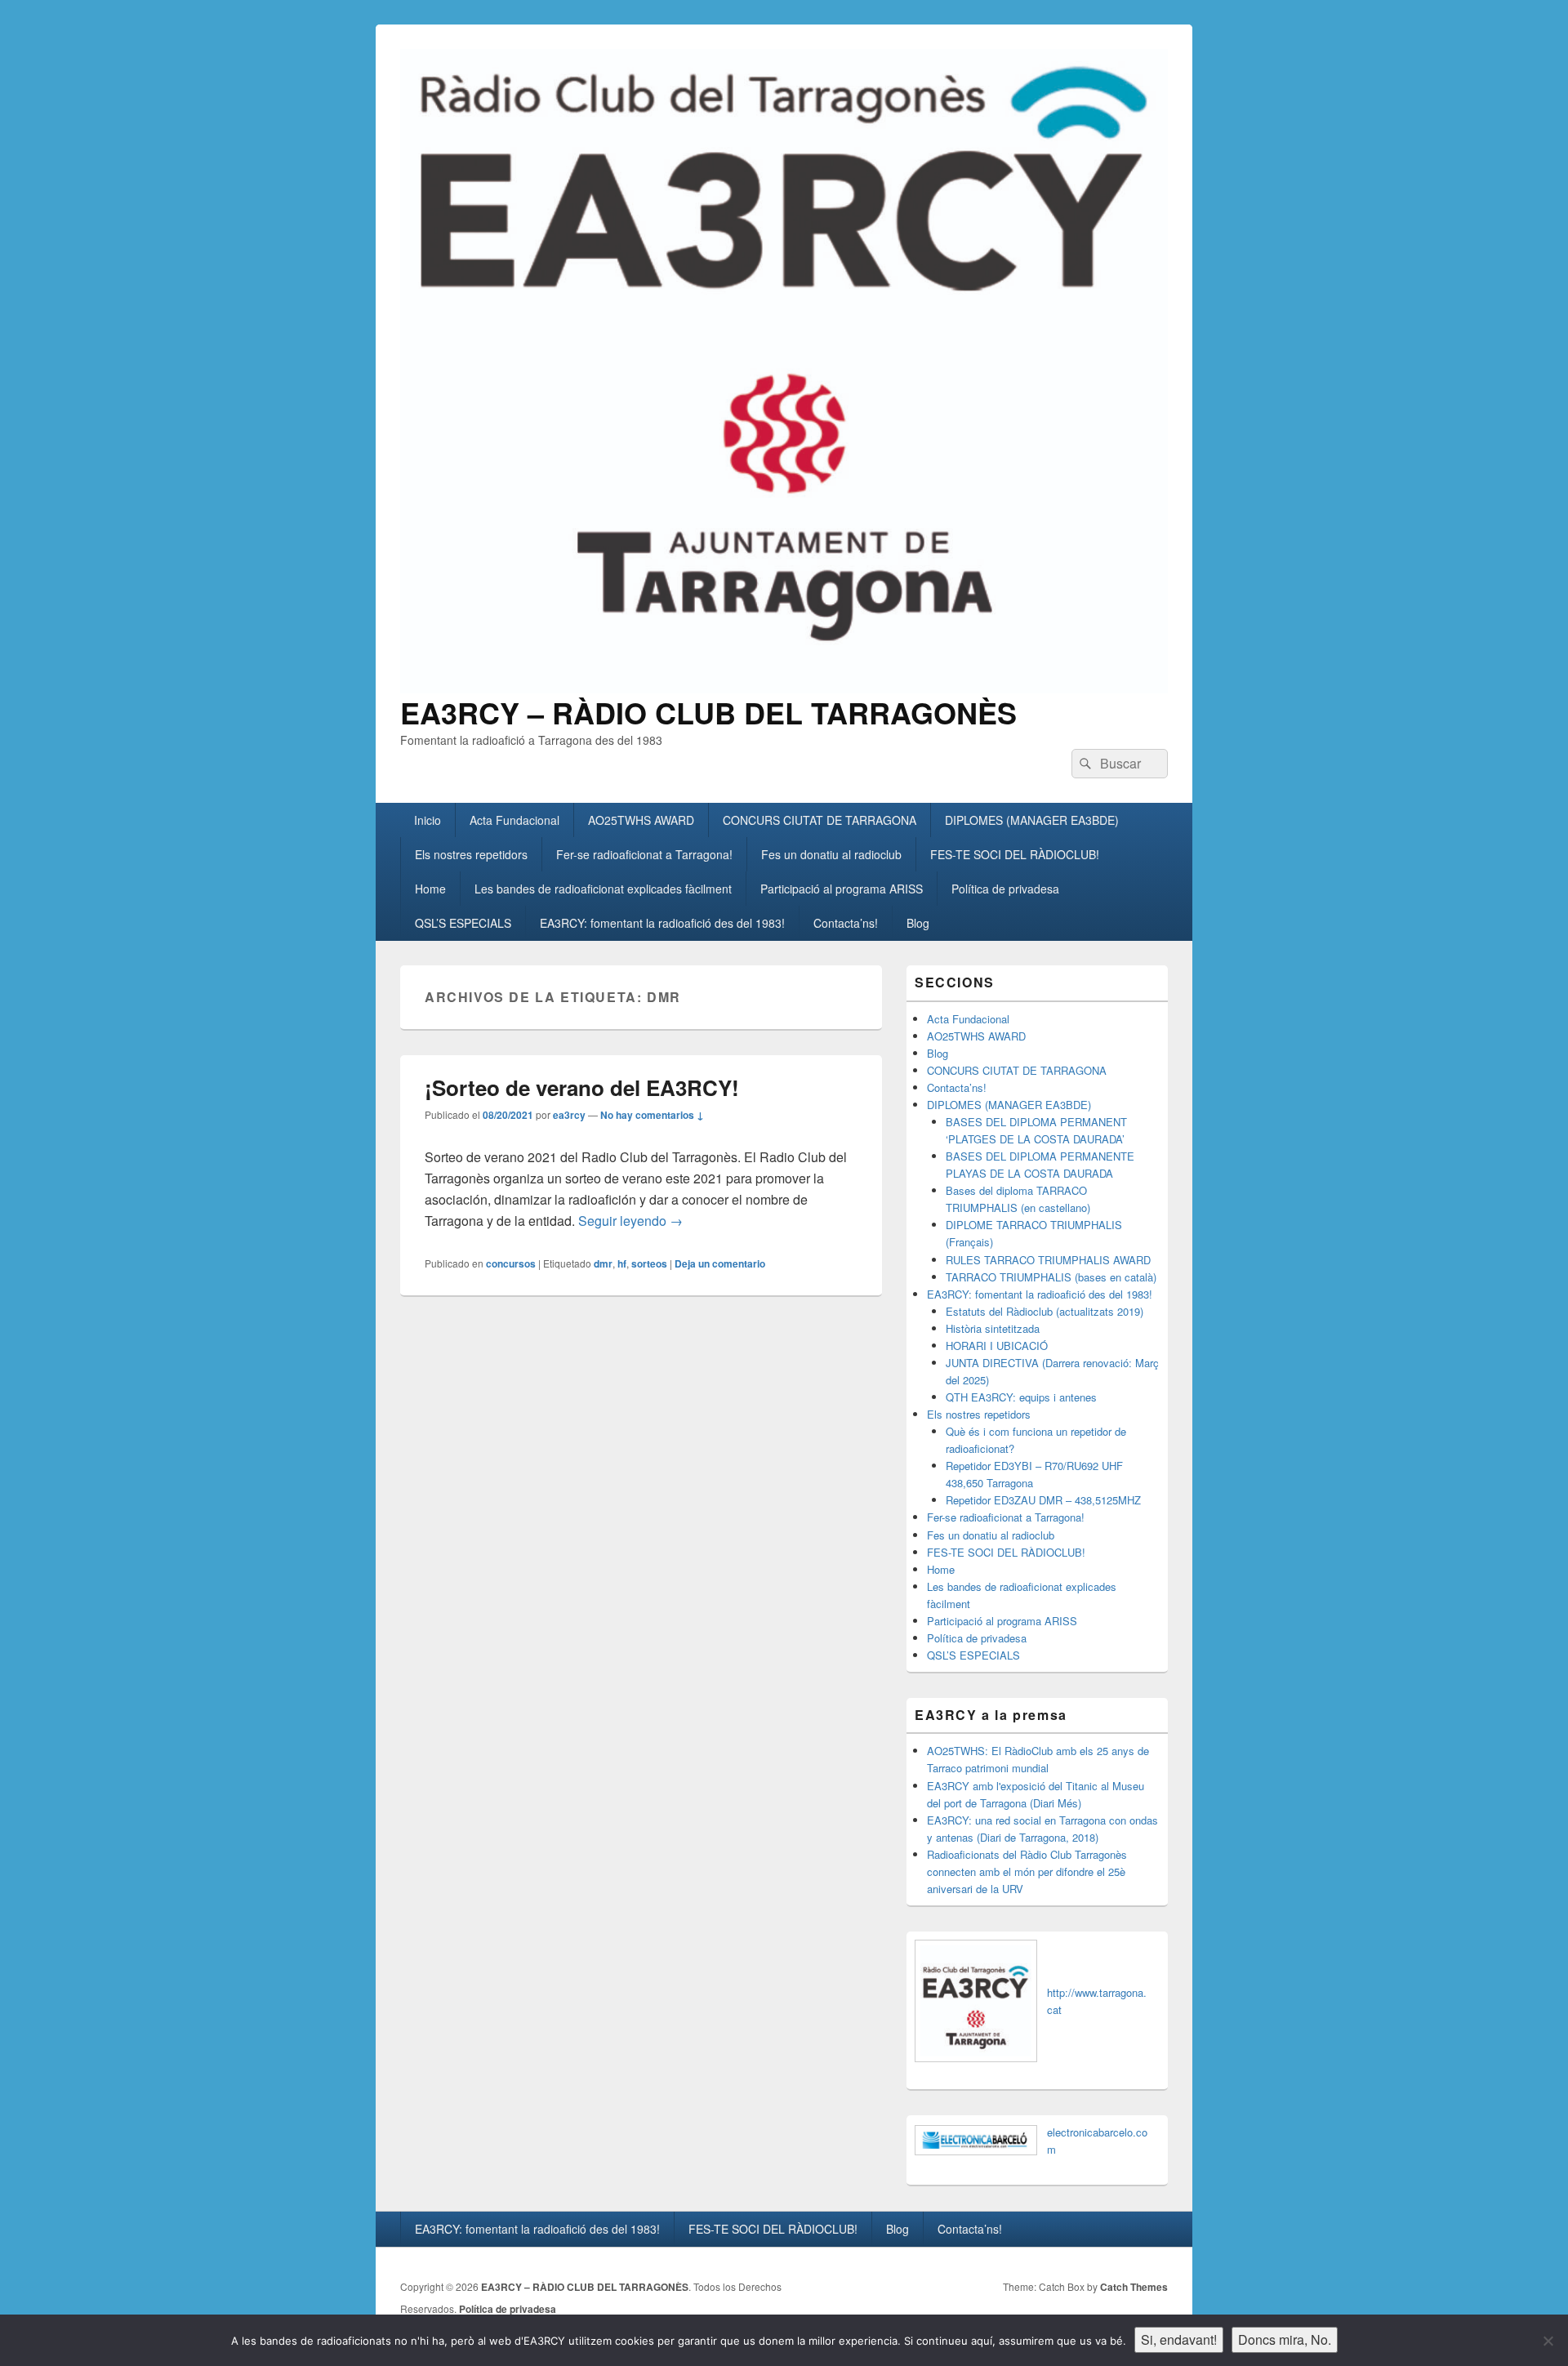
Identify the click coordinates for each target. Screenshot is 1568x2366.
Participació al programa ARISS (842, 889)
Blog (918, 923)
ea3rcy (569, 1115)
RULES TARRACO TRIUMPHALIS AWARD (1048, 1260)
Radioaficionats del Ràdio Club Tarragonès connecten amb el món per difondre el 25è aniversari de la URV (1027, 1871)
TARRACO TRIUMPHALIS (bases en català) (1051, 1277)
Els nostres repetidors (471, 854)
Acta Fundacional (514, 820)
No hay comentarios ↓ (652, 1115)
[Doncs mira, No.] (1548, 2341)
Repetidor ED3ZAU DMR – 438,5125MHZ (1043, 1500)
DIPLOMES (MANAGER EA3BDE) (1032, 820)
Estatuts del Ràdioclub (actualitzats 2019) (1045, 1311)
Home (430, 889)
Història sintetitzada (993, 1328)
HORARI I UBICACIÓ (997, 1346)
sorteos (649, 1263)
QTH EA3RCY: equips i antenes (1021, 1397)
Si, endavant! (1179, 2339)
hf (622, 1263)
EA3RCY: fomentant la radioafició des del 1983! (662, 923)
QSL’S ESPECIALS (463, 923)
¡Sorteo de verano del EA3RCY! (582, 1087)
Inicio (428, 820)
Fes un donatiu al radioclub (831, 854)
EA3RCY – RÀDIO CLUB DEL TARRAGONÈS (708, 712)
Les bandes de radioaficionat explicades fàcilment (603, 889)
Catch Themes (1134, 2287)
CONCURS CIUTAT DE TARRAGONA (820, 820)
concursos (511, 1263)
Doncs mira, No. (1285, 2339)
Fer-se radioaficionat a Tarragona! (644, 854)
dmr (603, 1263)
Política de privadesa (1005, 889)
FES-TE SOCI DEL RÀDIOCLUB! (1015, 854)
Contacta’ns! (846, 923)
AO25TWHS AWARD (641, 820)
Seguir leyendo (630, 1221)
